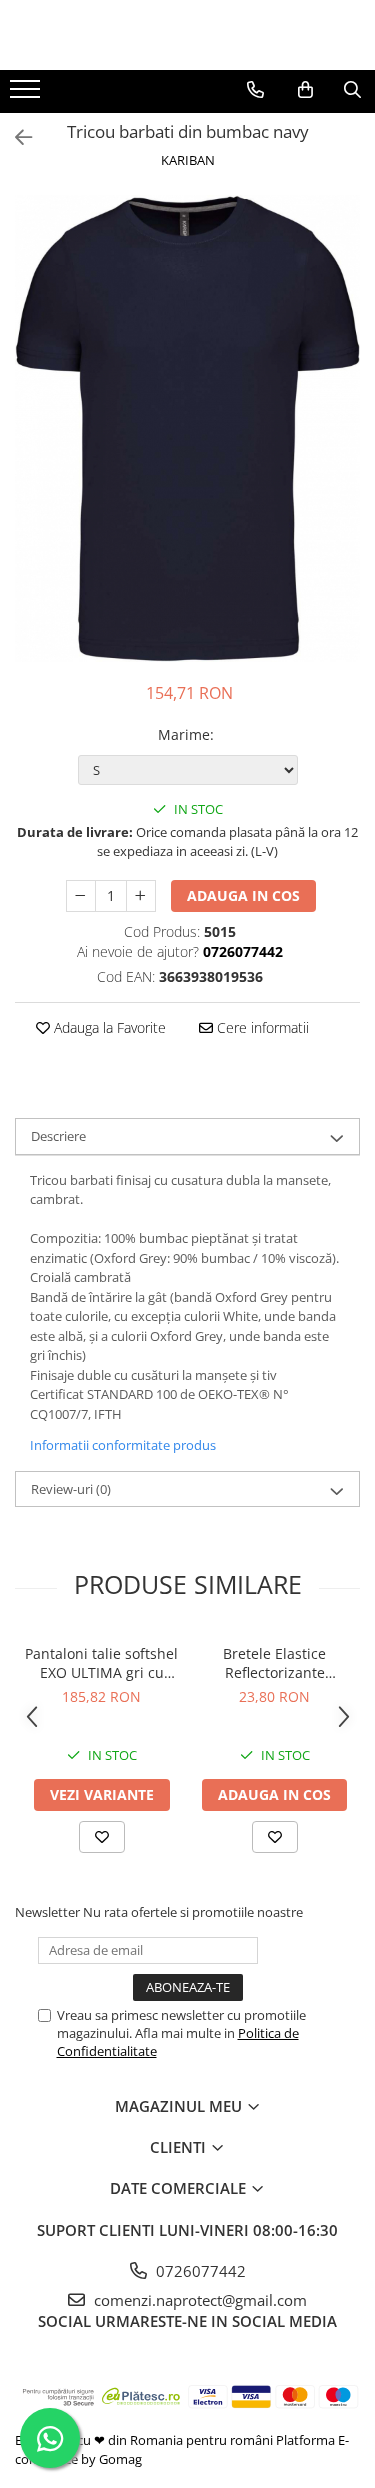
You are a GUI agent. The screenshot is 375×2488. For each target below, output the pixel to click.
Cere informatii (261, 1027)
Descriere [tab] (58, 1136)
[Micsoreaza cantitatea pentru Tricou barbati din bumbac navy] (81, 896)
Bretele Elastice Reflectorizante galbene (274, 1663)
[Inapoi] (15, 137)
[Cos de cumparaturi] (305, 90)
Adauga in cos (243, 895)
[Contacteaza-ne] (255, 90)
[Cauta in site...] (352, 90)
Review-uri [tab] (71, 1489)
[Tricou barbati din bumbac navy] (187, 428)
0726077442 (199, 2271)
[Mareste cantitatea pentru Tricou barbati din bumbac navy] (141, 896)
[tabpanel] (187, 428)
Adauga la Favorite (108, 1027)
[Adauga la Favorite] (102, 1837)
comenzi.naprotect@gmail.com (198, 2300)
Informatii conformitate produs (123, 1445)
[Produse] (27, 95)
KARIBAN (188, 160)
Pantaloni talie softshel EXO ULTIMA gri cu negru (101, 1663)
